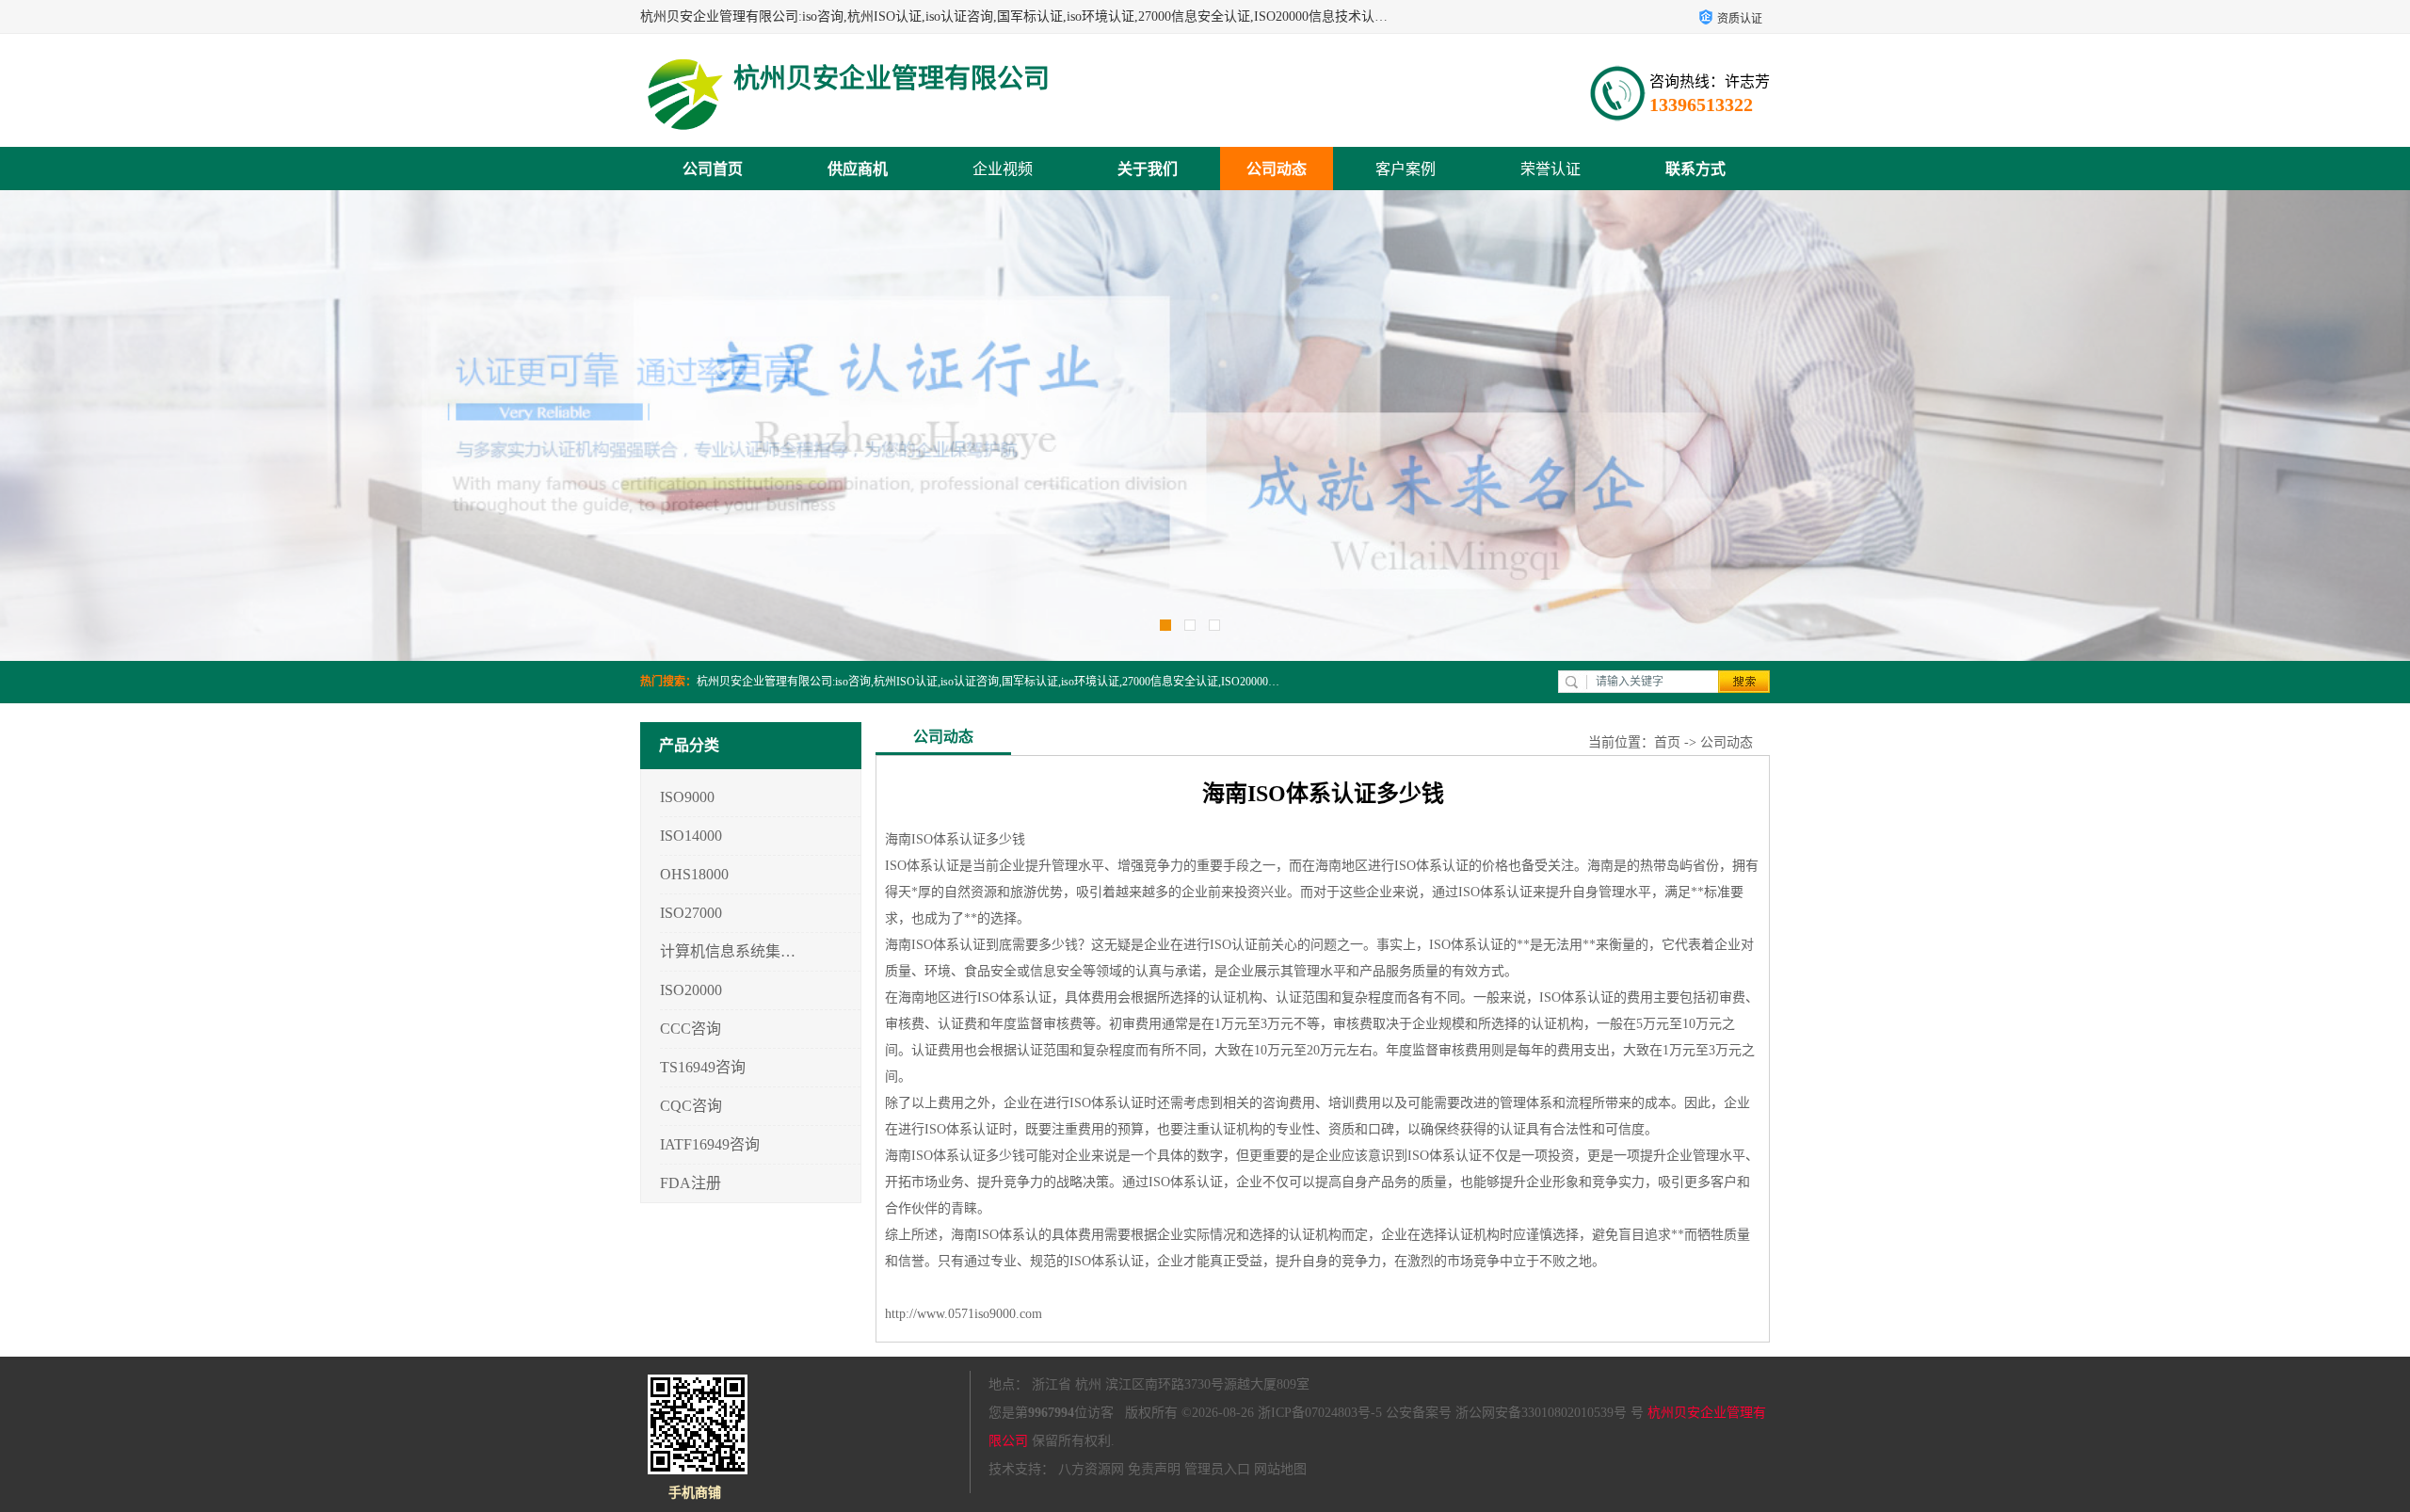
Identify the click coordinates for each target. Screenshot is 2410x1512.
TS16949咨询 (703, 1067)
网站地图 (1280, 1469)
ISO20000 (691, 990)
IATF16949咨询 (710, 1144)
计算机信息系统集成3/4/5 (728, 951)
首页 (1667, 742)
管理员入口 (1217, 1469)
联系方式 (1695, 169)
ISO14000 (691, 836)
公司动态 (1277, 169)
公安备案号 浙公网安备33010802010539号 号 (1515, 1413)
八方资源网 (1091, 1469)
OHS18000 (694, 874)
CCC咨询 (691, 1029)
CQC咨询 (691, 1106)
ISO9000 (687, 797)
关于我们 (1148, 169)
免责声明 (1154, 1469)
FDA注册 (691, 1183)
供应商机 (858, 169)
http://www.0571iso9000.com (964, 1314)
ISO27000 (691, 913)
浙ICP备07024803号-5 (1320, 1413)
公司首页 (713, 169)
